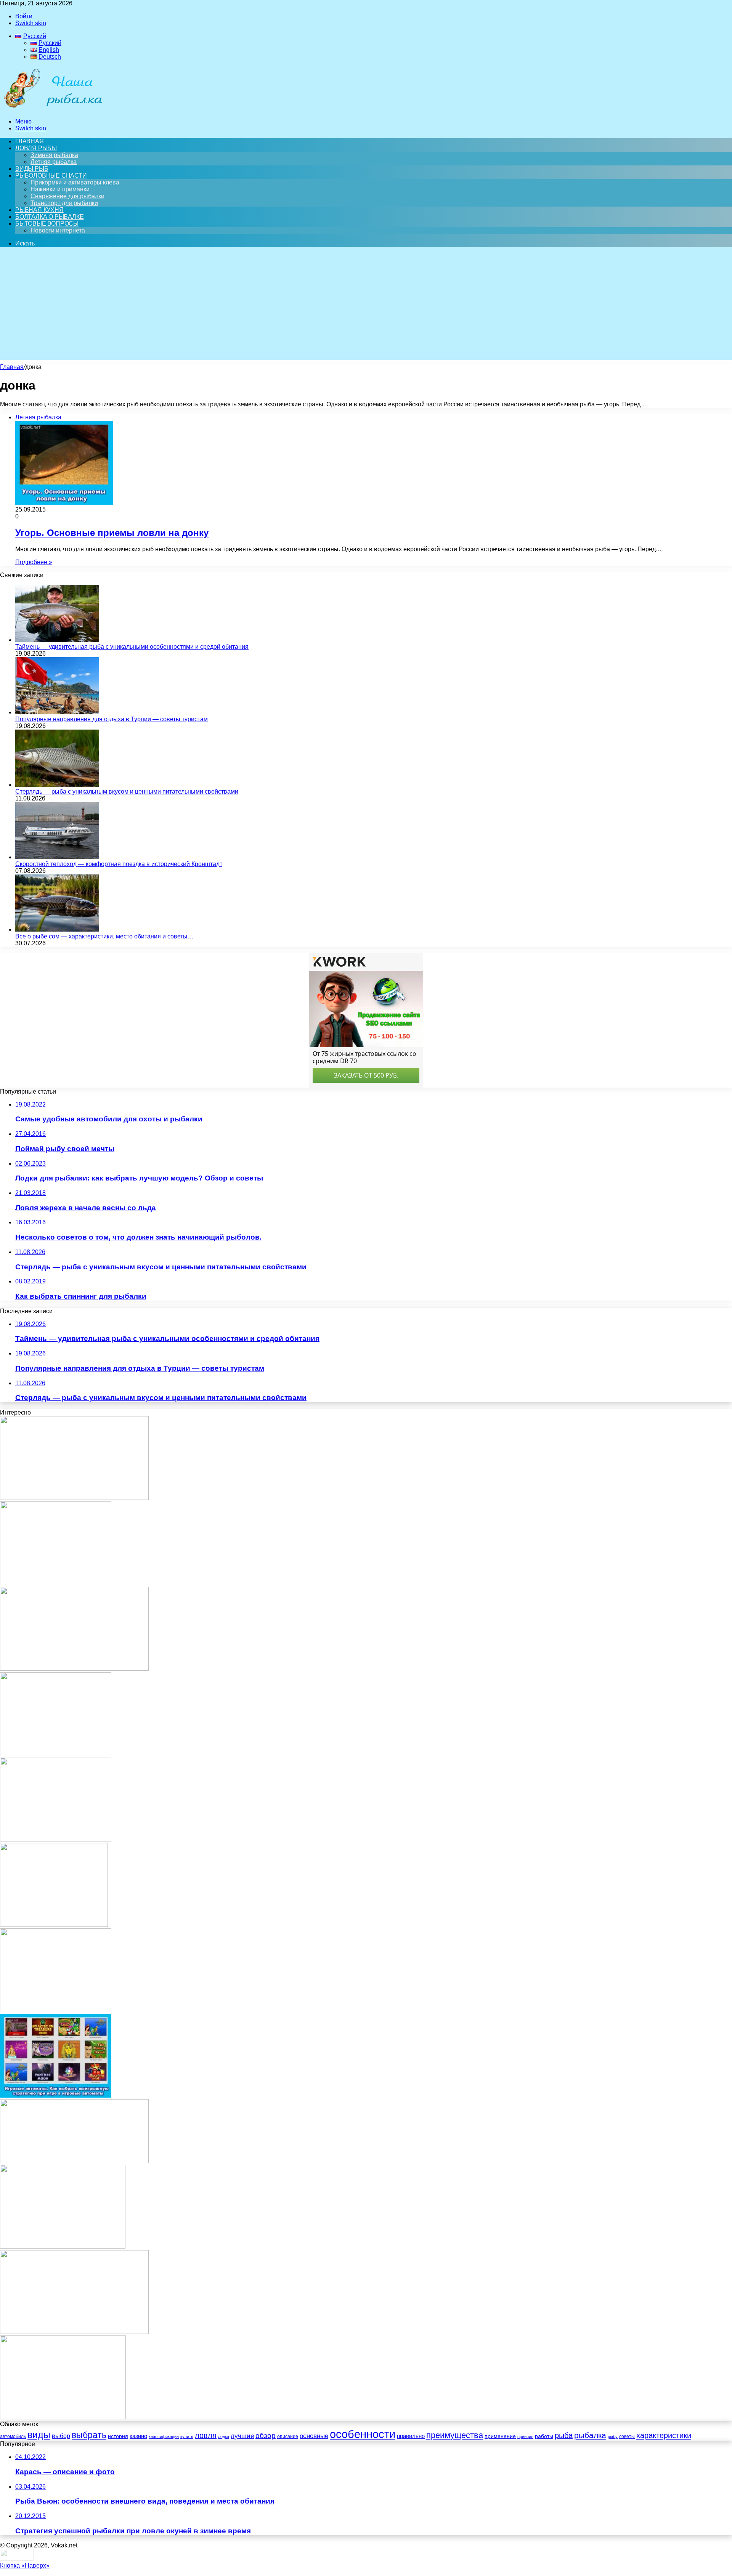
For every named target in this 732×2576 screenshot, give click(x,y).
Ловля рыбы (36, 148)
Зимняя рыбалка (54, 155)
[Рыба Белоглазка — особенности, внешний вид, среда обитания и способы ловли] (74, 1669)
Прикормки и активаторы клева (75, 182)
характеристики (664, 2435)
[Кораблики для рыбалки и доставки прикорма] (63, 2246)
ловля (206, 2435)
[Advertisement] (366, 306)
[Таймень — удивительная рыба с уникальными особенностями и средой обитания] (57, 640)
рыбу (613, 2436)
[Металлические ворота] (56, 2010)
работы (544, 2436)
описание (288, 2436)
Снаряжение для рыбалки (67, 196)
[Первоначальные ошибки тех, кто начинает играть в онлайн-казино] (56, 1583)
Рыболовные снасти (51, 176)
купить (187, 2436)
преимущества (455, 2435)
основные (314, 2436)
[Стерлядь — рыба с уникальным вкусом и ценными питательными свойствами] (57, 785)
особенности (363, 2434)
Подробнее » (34, 562)
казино (138, 2436)
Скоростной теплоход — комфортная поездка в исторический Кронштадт (119, 864)
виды (39, 2435)
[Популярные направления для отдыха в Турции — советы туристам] (57, 712)
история (118, 2436)
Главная (12, 367)
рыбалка (590, 2435)
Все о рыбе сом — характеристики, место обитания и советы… (104, 936)
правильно (411, 2436)
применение (500, 2436)
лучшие (242, 2436)
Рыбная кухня (39, 210)
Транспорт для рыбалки (64, 203)
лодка (224, 2436)
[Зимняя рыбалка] (56, 1839)
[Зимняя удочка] (54, 1925)
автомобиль (13, 2436)
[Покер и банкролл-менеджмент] (56, 1754)
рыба (564, 2435)
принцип (525, 2436)
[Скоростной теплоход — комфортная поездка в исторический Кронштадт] (57, 857)
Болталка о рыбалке (49, 217)
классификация (164, 2436)
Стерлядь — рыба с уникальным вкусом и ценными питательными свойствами (127, 792)
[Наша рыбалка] (53, 108)
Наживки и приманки (60, 189)
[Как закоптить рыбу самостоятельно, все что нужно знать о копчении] (74, 2161)
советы (627, 2436)
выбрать (89, 2435)
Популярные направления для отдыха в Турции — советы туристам (112, 719)
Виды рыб (32, 169)
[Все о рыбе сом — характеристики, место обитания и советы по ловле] (57, 930)
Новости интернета (58, 230)
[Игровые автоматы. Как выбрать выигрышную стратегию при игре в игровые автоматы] (56, 2096)
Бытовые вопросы (47, 224)
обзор (266, 2436)
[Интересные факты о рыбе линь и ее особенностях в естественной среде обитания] (74, 1498)
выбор (61, 2436)
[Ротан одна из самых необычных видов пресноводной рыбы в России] (74, 2332)
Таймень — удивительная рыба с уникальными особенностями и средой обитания (132, 647)
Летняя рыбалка (54, 162)
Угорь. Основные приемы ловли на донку (112, 533)
